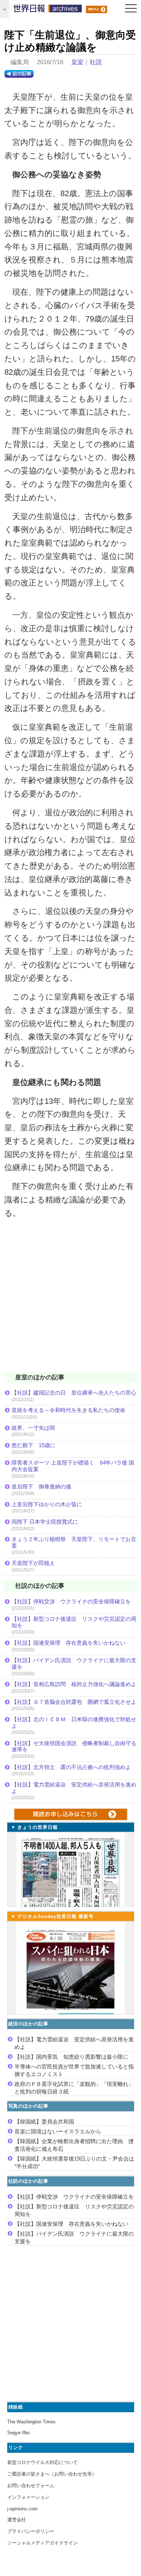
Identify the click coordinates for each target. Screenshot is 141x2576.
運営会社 (17, 2520)
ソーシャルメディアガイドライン (42, 2543)
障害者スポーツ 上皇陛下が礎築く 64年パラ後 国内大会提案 (73, 1466)
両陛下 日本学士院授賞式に (45, 1522)
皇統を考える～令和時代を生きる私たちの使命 (69, 1410)
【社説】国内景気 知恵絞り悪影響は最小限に (71, 2057)
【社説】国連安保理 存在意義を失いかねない (69, 1643)
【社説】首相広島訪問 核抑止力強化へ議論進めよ (74, 1684)
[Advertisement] (70, 1300)
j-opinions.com (22, 2509)
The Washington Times (31, 2422)
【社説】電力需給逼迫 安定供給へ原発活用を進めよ (74, 1788)
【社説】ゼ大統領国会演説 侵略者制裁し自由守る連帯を (74, 1746)
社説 (96, 62)
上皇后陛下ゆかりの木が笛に (47, 1504)
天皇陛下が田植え (33, 1563)
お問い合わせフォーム (31, 2486)
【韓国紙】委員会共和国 (44, 2122)
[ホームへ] (48, 10)
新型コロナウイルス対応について (42, 2462)
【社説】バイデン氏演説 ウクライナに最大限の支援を (74, 1663)
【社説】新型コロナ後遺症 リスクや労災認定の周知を (74, 1622)
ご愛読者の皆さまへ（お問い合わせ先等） (52, 2474)
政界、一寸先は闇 (33, 1428)
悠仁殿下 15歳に (33, 1445)
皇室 (77, 62)
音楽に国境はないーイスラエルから (58, 2131)
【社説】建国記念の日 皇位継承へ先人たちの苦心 (74, 1393)
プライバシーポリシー (31, 2531)
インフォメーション (28, 2497)
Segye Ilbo (18, 2433)
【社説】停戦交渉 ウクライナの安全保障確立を (71, 1601)
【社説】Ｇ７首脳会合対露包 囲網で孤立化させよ (74, 1702)
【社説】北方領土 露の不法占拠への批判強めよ (71, 1767)
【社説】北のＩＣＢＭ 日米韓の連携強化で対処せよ (74, 1722)
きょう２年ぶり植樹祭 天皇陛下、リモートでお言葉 (74, 1542)
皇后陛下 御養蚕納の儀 (41, 1486)
